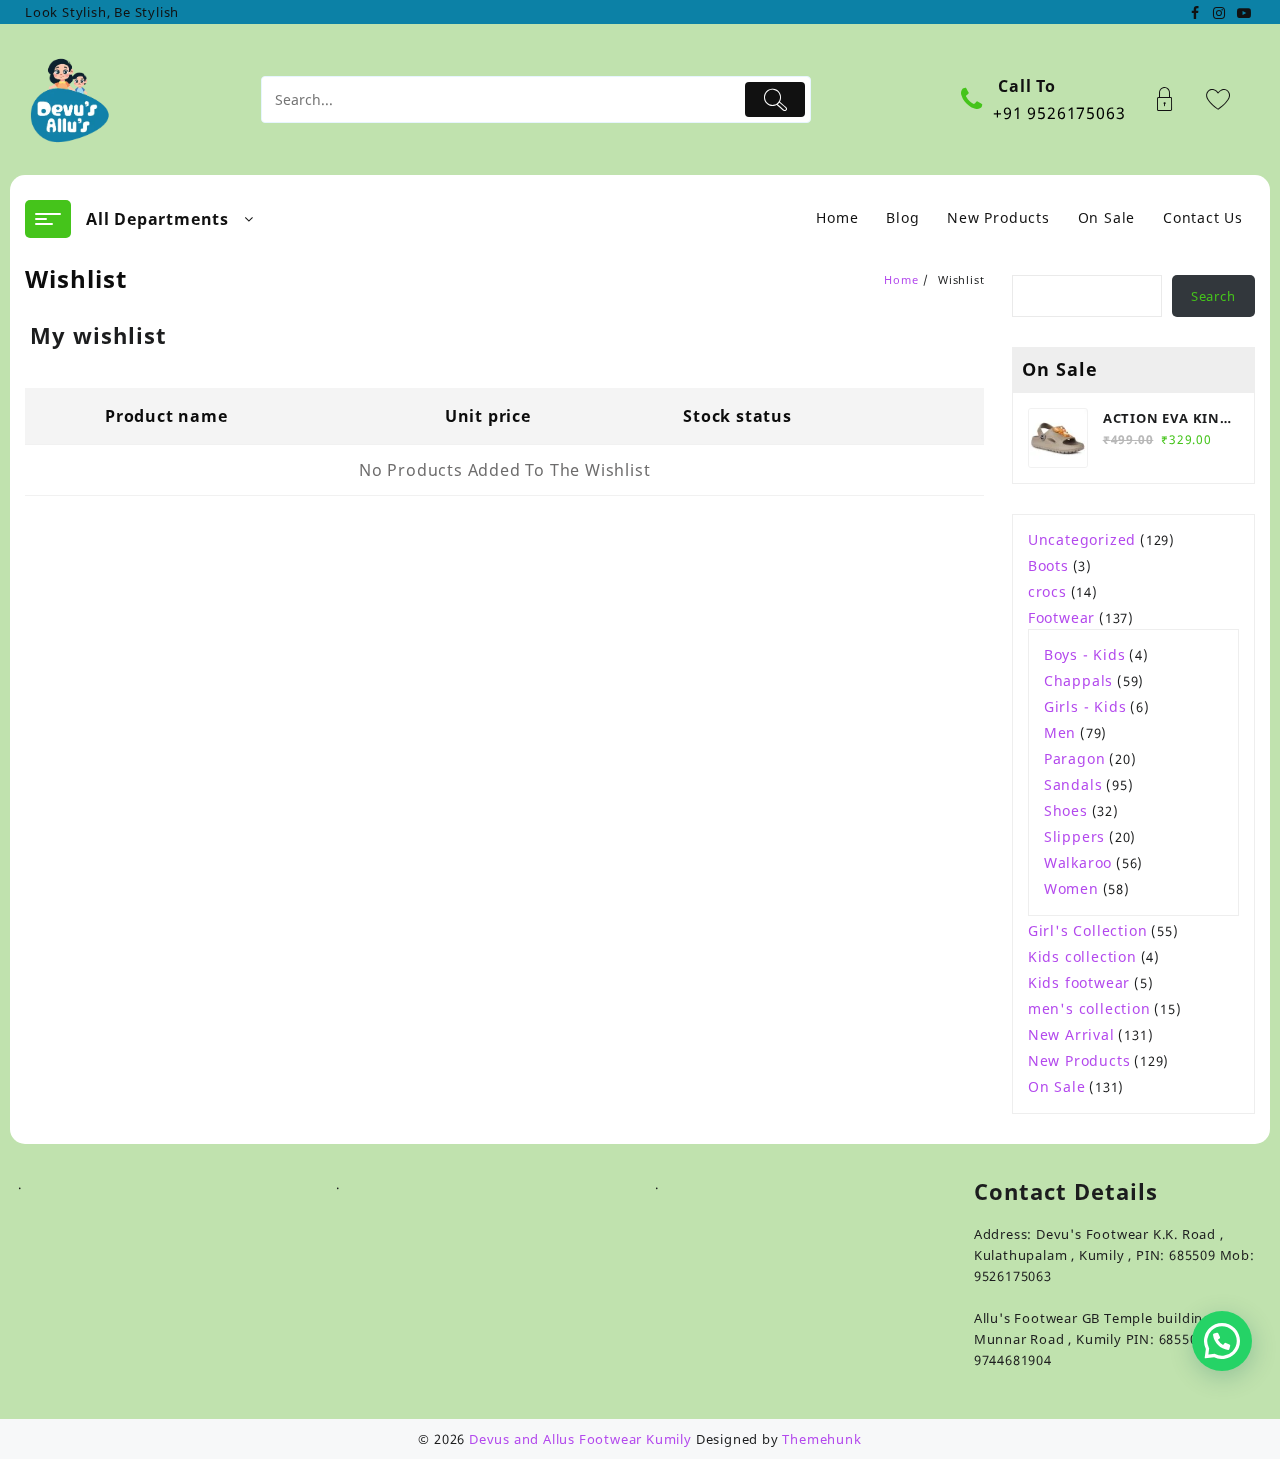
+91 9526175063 (1059, 113)
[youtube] (1243, 12)
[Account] (1175, 99)
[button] (1222, 1341)
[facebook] (1195, 12)
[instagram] (1219, 12)
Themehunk (821, 1439)
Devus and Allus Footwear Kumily (580, 1439)
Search (1213, 296)
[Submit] (775, 99)
